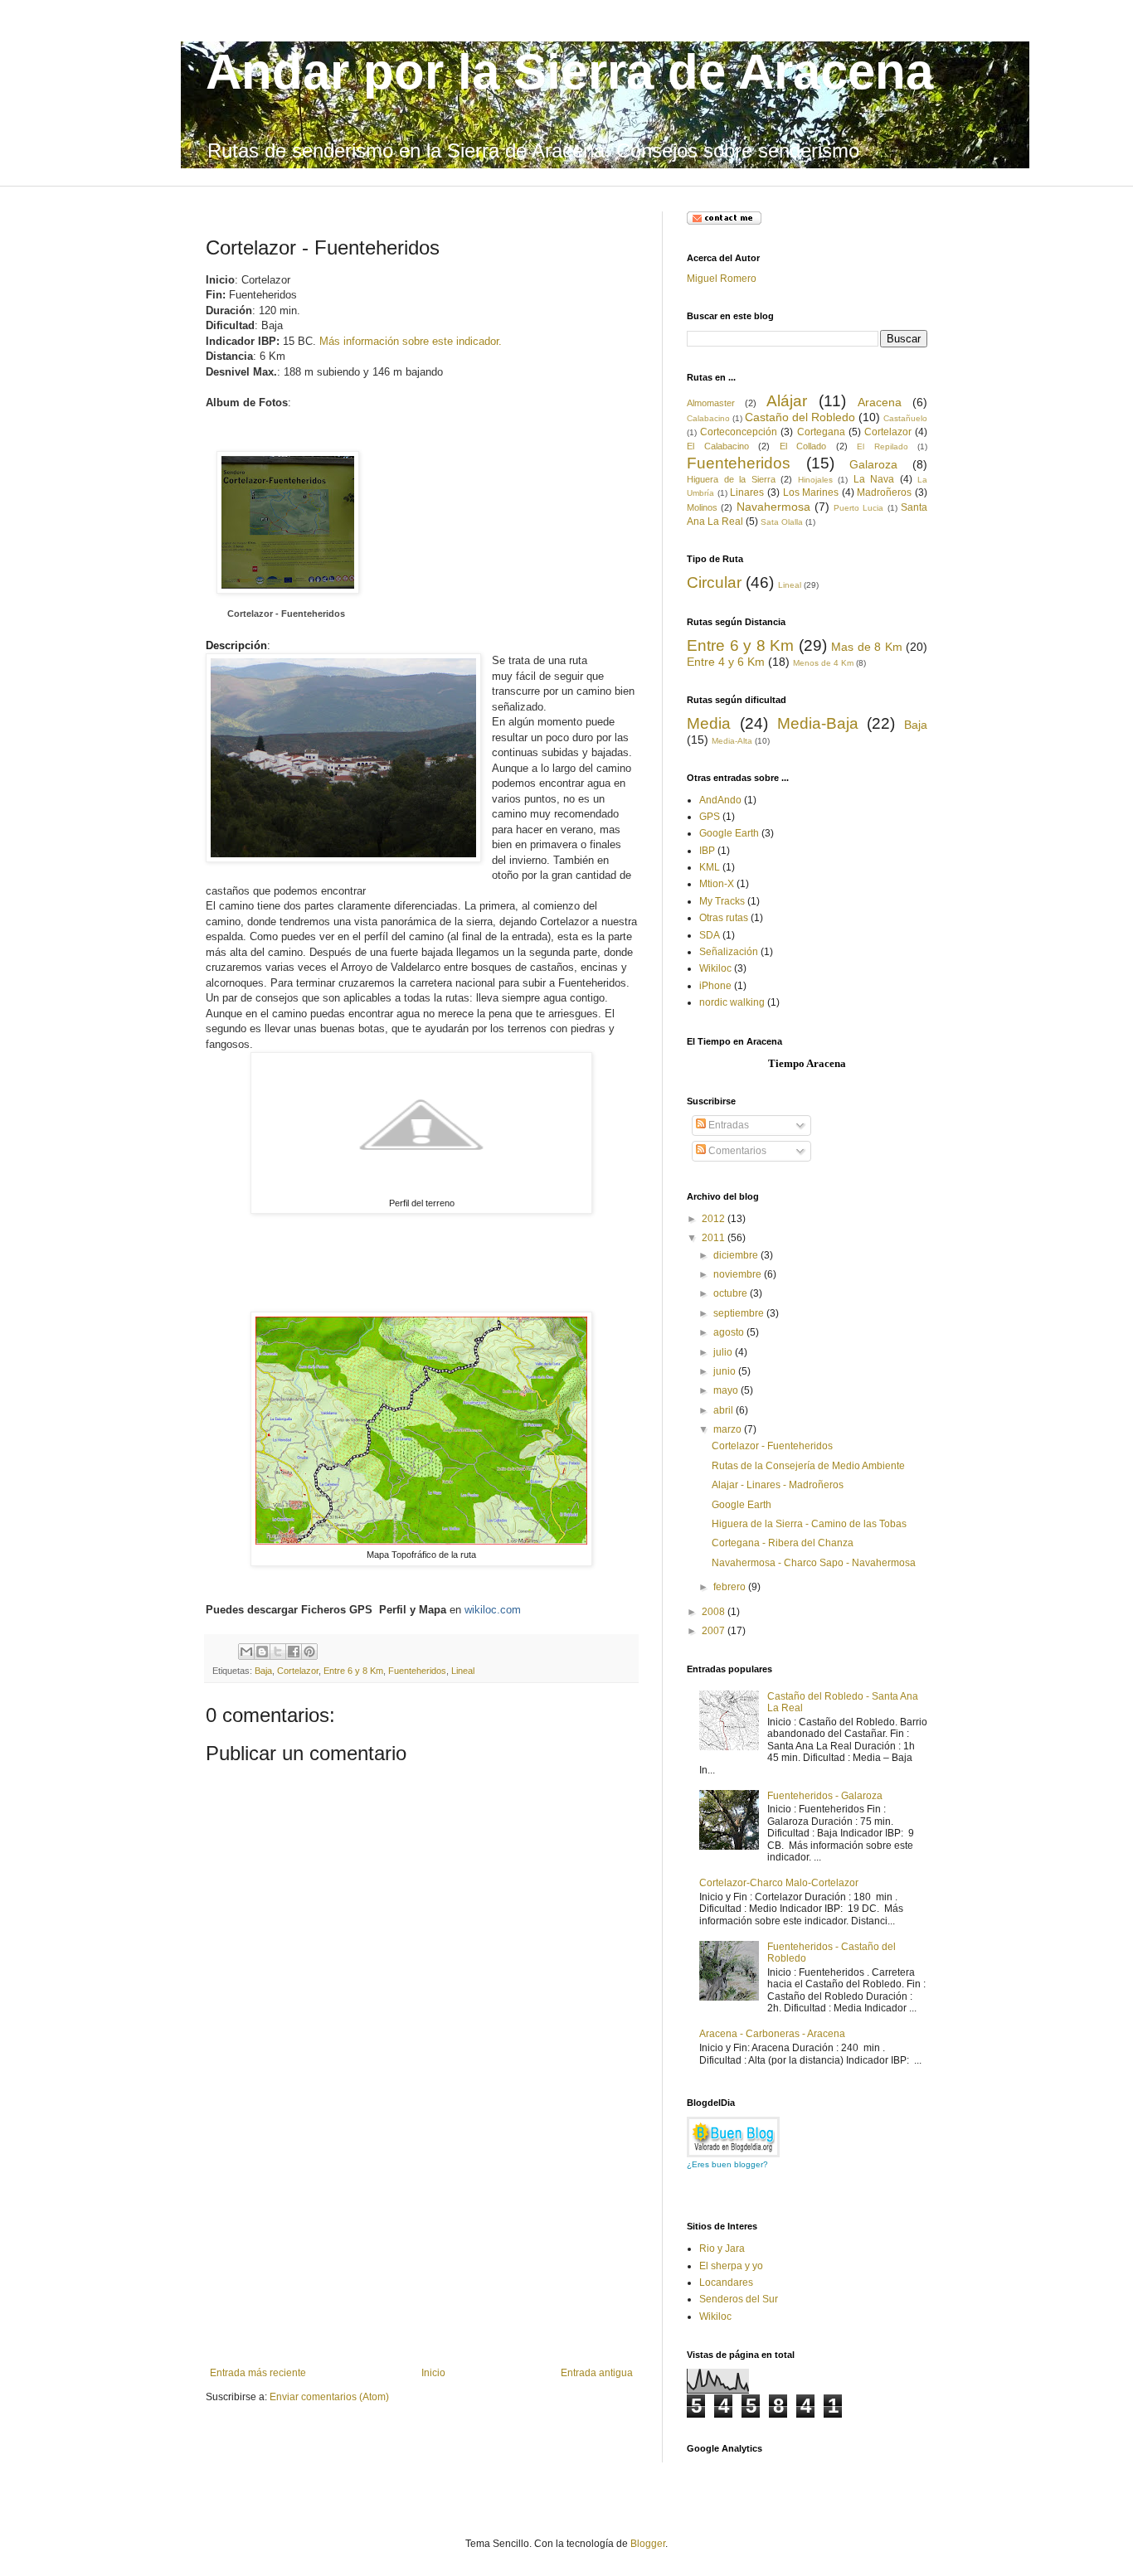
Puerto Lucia (858, 508)
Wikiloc (715, 968)
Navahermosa (773, 507)
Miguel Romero (722, 279)
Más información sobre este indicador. (411, 341)
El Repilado (883, 446)
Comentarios (736, 1151)
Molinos (702, 507)
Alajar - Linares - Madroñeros (778, 1485)
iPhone (715, 986)
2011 (715, 1238)
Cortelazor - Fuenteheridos (286, 614)
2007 (715, 1631)
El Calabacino (718, 446)
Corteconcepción (739, 432)
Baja (263, 1671)
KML (710, 867)
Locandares (726, 2283)
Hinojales (815, 480)
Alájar (787, 401)
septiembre (740, 1313)
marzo (729, 1429)
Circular (714, 582)
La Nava (874, 479)
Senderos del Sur (739, 2299)
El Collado (803, 446)
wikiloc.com (493, 1610)
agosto (730, 1332)
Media (709, 723)
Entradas (727, 1125)
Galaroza (873, 464)
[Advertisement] (421, 2243)
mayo (727, 1390)
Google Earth (729, 833)
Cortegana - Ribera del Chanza (783, 1543)
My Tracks (722, 901)
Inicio (433, 2373)
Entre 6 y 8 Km (353, 1671)
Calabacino (708, 418)
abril (725, 1410)
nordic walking (732, 1002)
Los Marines (811, 492)
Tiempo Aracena (807, 1063)
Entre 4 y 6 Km (726, 662)
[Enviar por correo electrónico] (246, 1652)
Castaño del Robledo (800, 417)
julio (724, 1352)
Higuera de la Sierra (731, 479)
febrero (731, 1587)
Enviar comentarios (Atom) (329, 2397)
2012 (715, 1219)
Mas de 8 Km (867, 647)
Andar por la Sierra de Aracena (569, 72)
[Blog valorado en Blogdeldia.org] (733, 2137)
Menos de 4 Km (823, 663)
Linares (747, 492)
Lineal (463, 1671)
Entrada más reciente (258, 2373)
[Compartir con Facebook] (294, 1652)
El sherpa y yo (731, 2266)
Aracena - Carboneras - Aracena (772, 2034)
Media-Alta (732, 741)
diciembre (737, 1255)
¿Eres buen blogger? (727, 2164)
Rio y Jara (722, 2249)
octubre (732, 1293)
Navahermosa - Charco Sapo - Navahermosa (814, 1563)
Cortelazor (298, 1671)
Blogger (648, 2544)
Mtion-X (717, 884)
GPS (710, 817)
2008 (715, 1612)
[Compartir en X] (278, 1652)
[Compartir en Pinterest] (309, 1652)
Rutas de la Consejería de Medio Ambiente (808, 1466)
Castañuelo (905, 418)
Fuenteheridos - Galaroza (825, 1796)
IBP (707, 851)
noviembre (739, 1274)
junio (726, 1371)
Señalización (729, 952)
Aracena (880, 402)
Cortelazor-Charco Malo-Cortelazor (779, 1883)
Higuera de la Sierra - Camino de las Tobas (809, 1524)
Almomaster (711, 403)
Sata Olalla (782, 522)
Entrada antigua (597, 2373)
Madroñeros (884, 492)
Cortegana (821, 432)
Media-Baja (818, 723)
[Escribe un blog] (262, 1652)
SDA (710, 935)
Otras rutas (724, 918)
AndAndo (720, 800)
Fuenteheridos (417, 1671)
